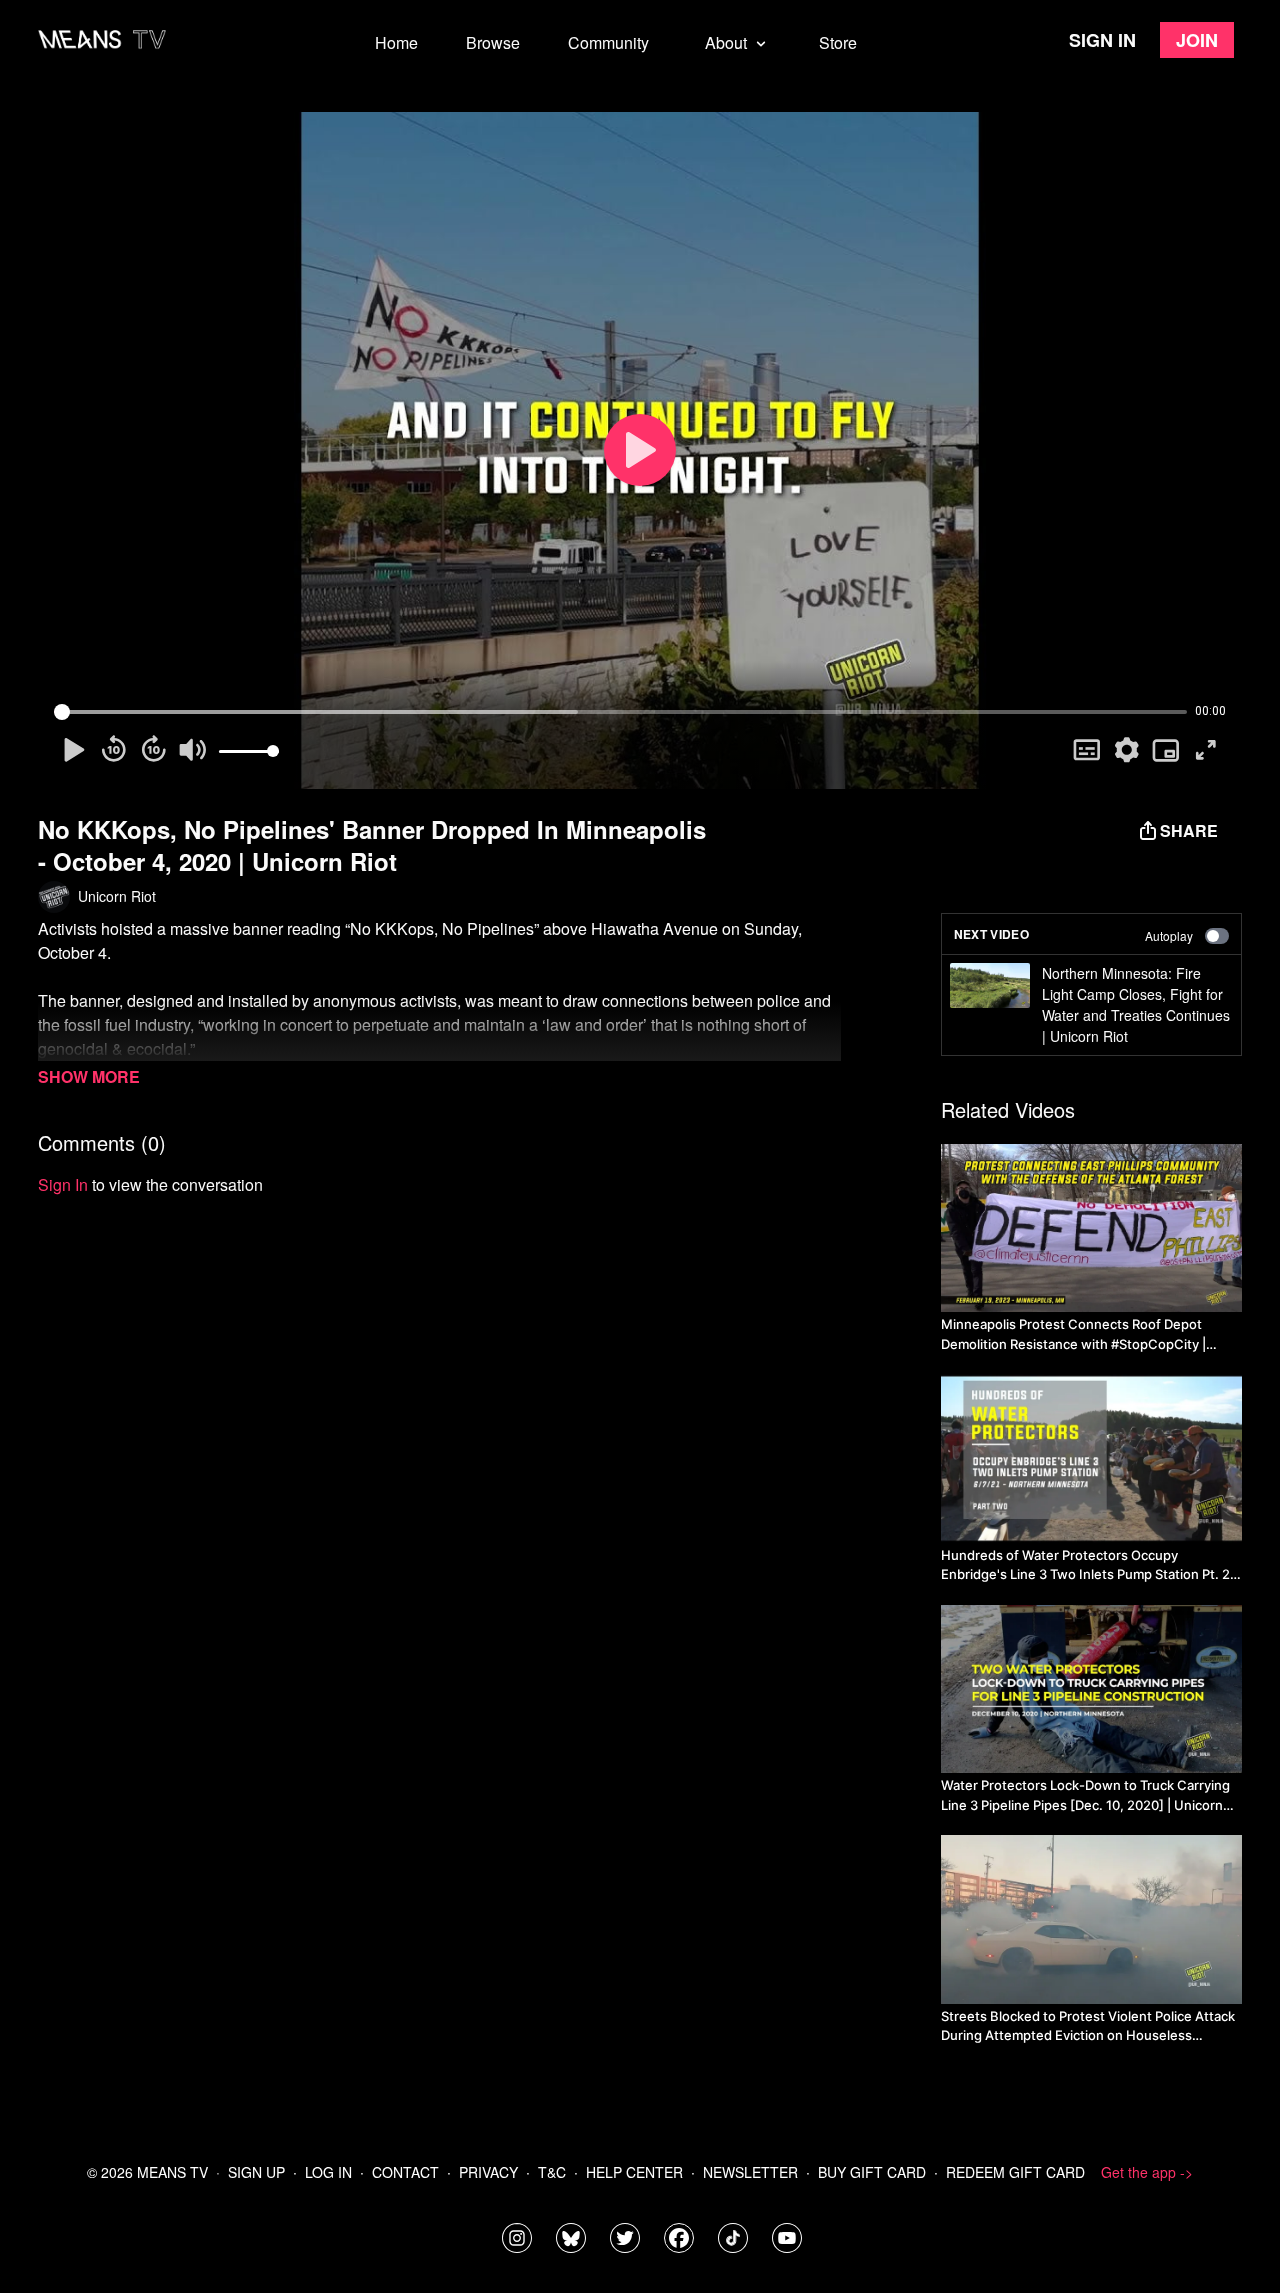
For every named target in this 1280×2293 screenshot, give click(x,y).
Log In (328, 2172)
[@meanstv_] (733, 2238)
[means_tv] (517, 2238)
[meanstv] (679, 2238)
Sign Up (256, 2172)
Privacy (488, 2172)
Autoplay (1169, 935)
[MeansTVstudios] (571, 2238)
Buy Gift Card (872, 2172)
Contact (405, 2172)
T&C (552, 2172)
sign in (63, 1184)
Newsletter (750, 2172)
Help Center (634, 2172)
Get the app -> (1147, 2172)
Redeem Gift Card (1015, 2172)
